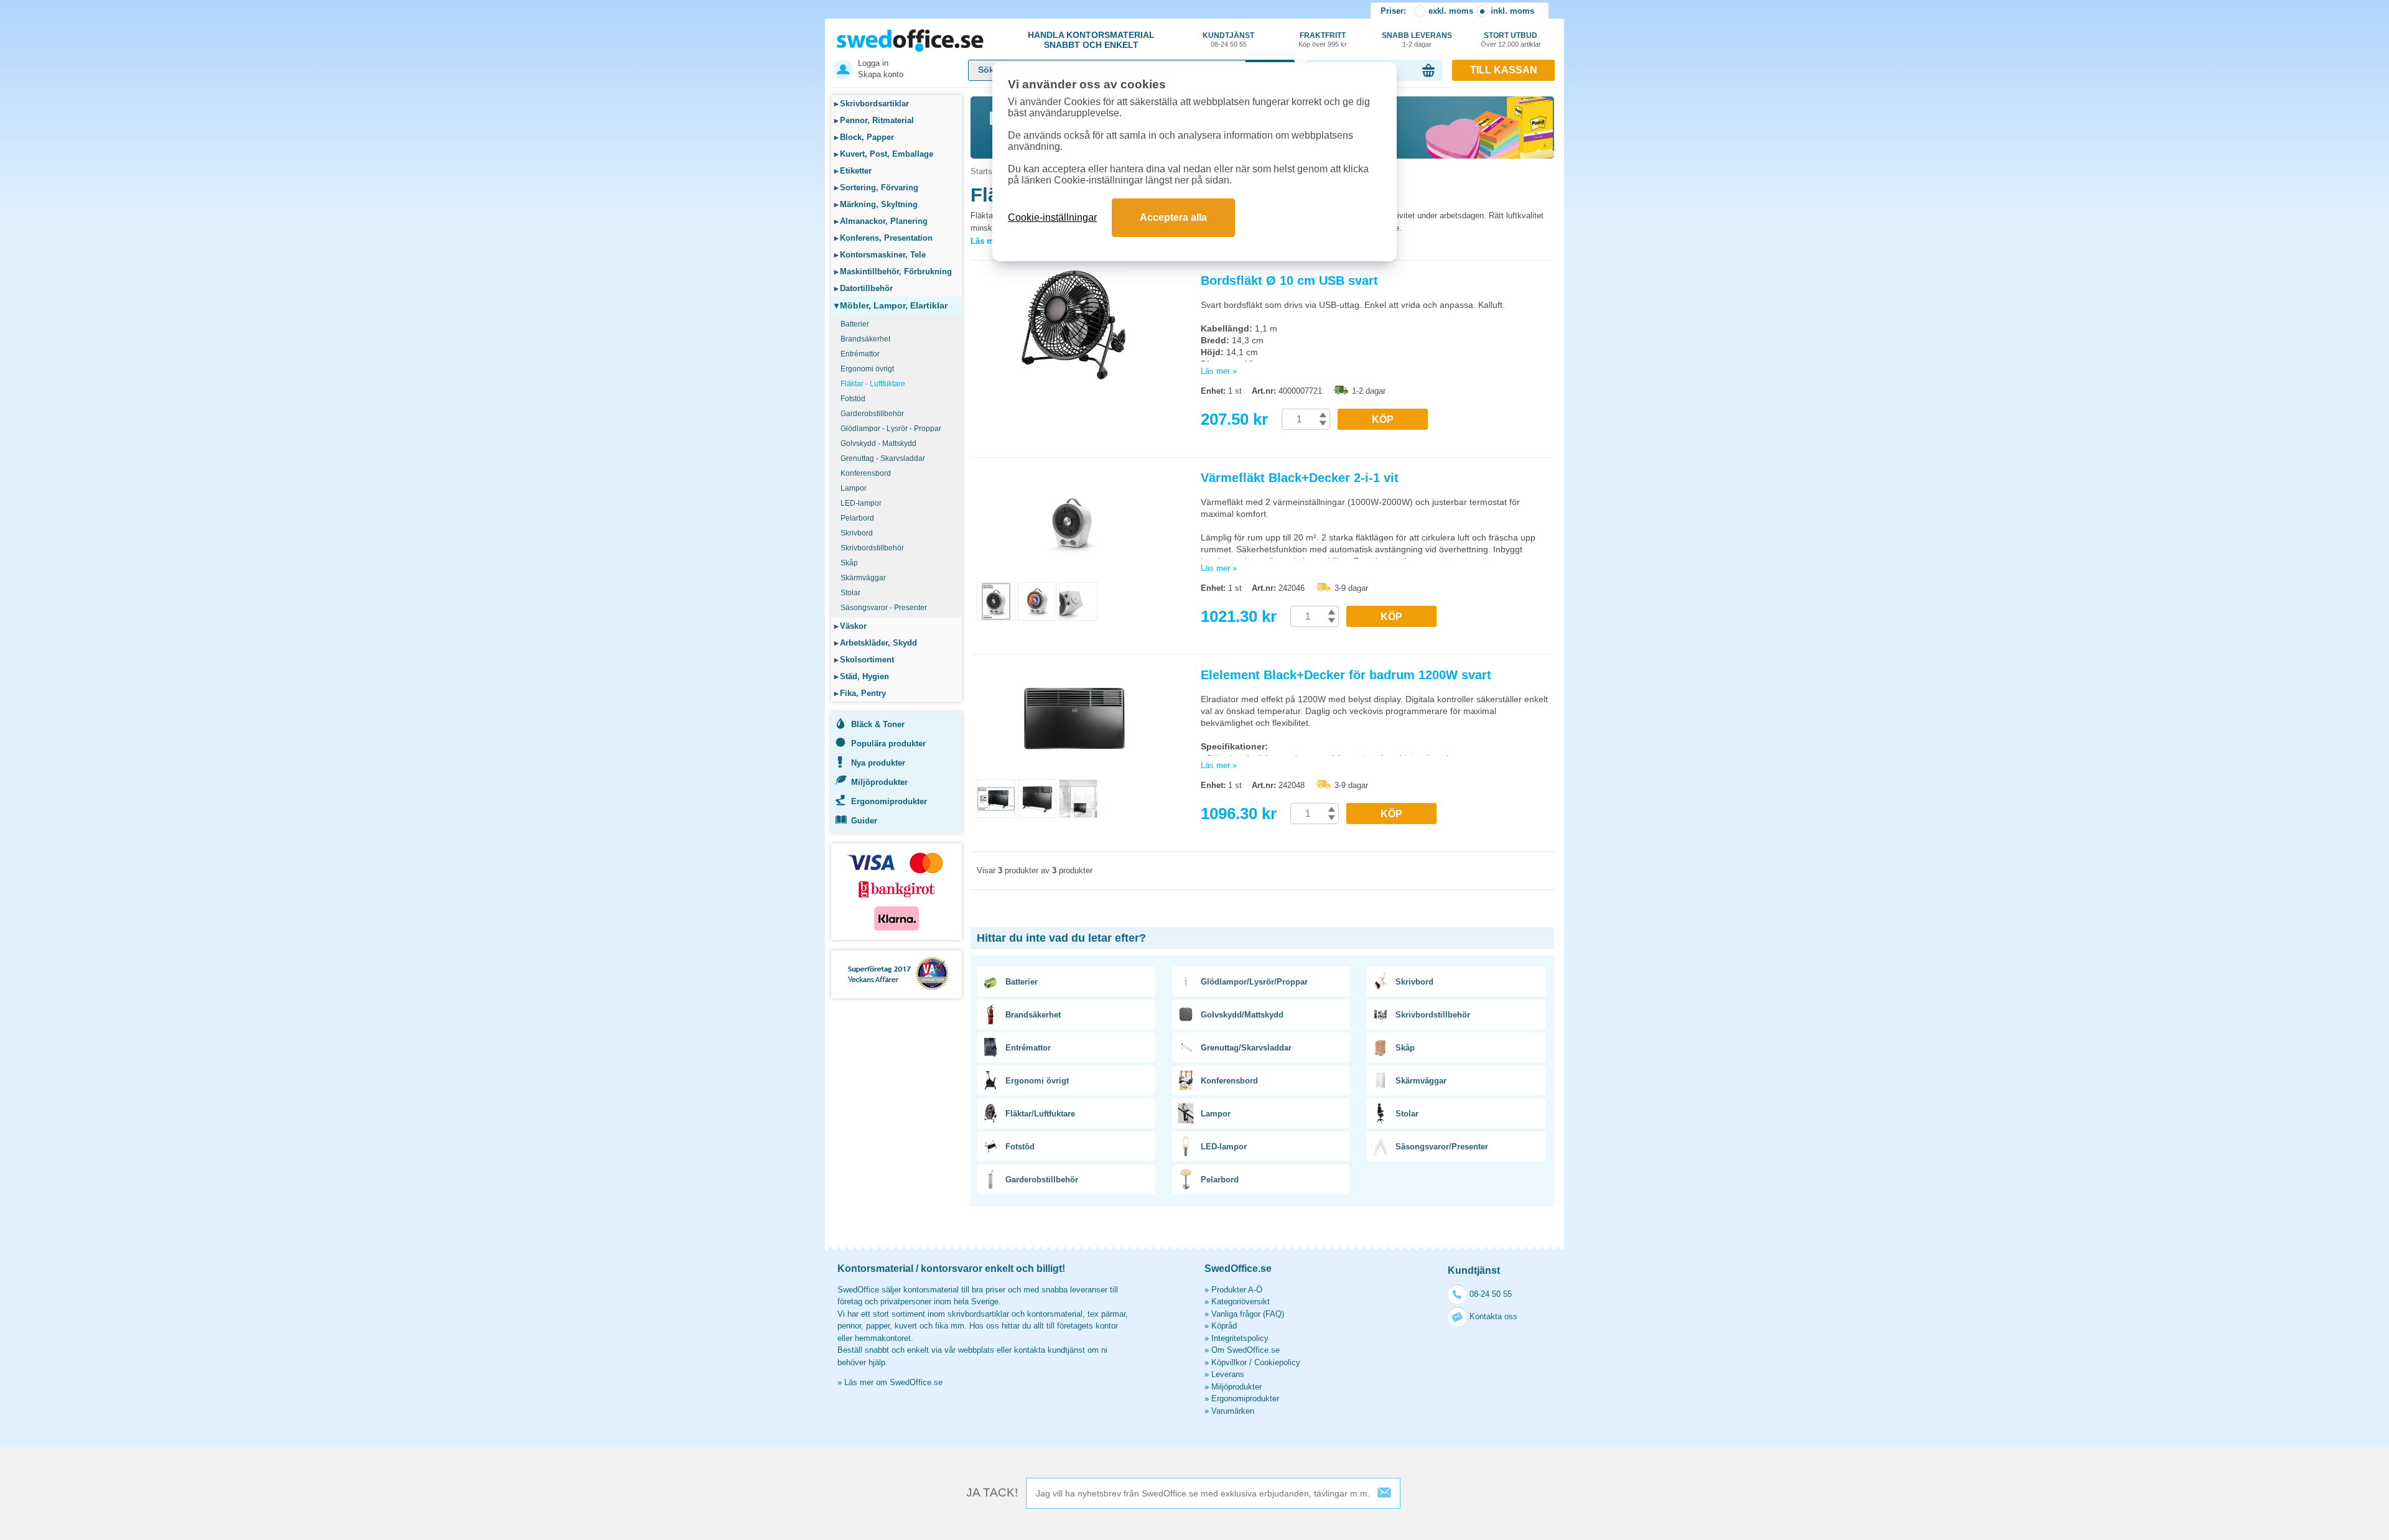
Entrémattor (860, 354)
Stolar (850, 593)
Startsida (987, 171)
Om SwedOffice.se (1246, 1350)
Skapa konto (881, 74)
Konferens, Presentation (883, 238)
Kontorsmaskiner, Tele (880, 255)
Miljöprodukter (879, 782)
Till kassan (1504, 70)
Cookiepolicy (1277, 1362)
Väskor (850, 626)
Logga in (873, 63)
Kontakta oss (1493, 1316)
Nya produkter (878, 763)
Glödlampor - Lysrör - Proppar (891, 429)
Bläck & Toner (878, 724)
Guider (864, 821)
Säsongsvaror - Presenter (884, 608)
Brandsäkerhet (865, 339)
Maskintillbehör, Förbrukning (893, 271)
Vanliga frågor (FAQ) (1248, 1314)
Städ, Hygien (862, 676)
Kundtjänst (1228, 39)
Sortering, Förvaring (876, 188)
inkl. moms (1512, 11)
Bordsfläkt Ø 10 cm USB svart (1289, 281)
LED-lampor (861, 503)
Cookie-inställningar (1052, 217)
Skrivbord (857, 533)
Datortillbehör (864, 288)
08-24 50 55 (1491, 1294)
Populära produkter (888, 744)
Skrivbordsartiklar (872, 104)
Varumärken (1233, 1411)
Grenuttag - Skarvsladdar (883, 458)
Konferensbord (866, 473)
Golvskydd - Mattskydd (878, 443)
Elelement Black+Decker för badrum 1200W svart (1346, 675)
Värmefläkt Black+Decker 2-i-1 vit (1300, 478)
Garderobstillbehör (872, 414)
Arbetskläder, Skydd (876, 643)
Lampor (854, 488)
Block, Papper (864, 137)
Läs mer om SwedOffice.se (893, 1382)
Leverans (1228, 1374)
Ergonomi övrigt (867, 369)
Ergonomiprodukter (889, 801)
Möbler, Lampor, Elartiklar (891, 305)
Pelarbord (857, 518)
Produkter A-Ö (1237, 1290)
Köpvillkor (1229, 1362)
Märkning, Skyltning (876, 204)
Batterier (855, 324)
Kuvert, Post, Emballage (884, 154)
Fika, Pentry (860, 693)
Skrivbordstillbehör (872, 548)
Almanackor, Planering (881, 221)
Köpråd (1224, 1326)
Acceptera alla (1173, 217)
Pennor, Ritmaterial (874, 120)
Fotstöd (853, 399)
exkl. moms (1451, 11)
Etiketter (853, 171)
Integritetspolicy (1240, 1338)
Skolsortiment (864, 660)
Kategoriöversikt (1241, 1301)
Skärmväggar (863, 578)
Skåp (849, 563)
